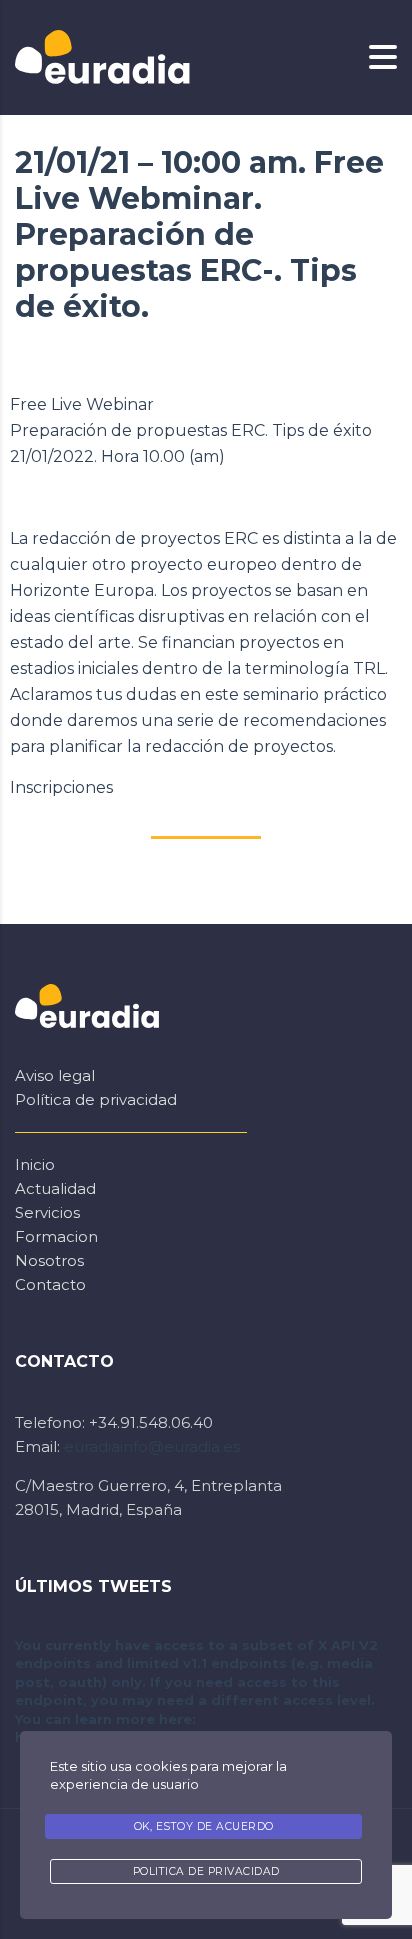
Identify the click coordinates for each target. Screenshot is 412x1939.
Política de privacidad (96, 1099)
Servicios (47, 1212)
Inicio (35, 1164)
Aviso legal (55, 1075)
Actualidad (55, 1188)
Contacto (50, 1284)
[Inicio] (115, 56)
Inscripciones (61, 787)
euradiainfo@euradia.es (152, 1446)
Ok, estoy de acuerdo (204, 1826)
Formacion (56, 1236)
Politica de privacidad (206, 1871)
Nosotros (49, 1260)
